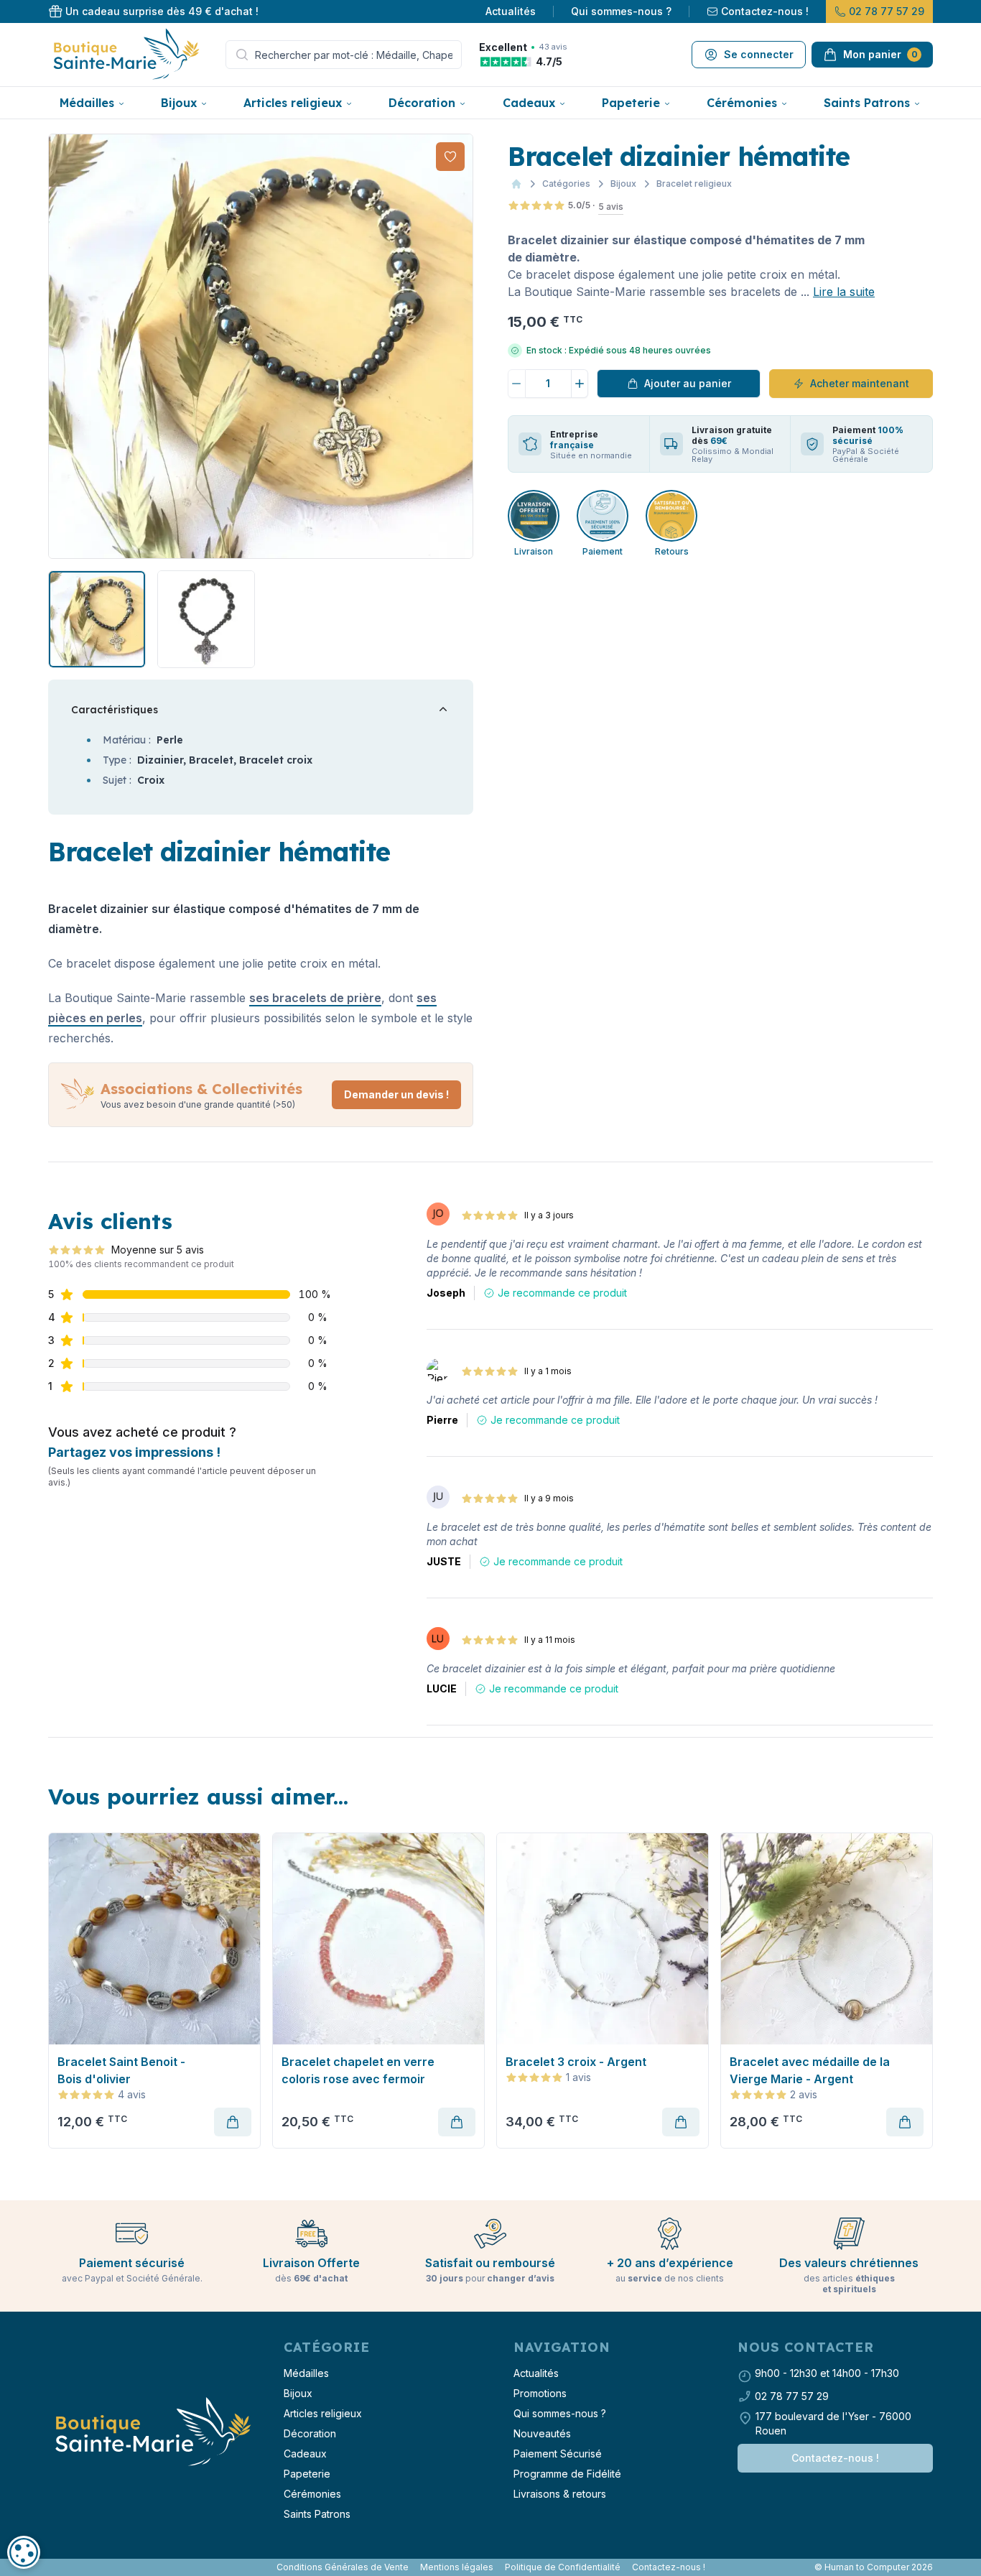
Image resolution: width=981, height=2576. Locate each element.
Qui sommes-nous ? (621, 11)
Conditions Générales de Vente (343, 2567)
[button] (61, 346)
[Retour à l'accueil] (152, 2432)
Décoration (422, 103)
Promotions (540, 2393)
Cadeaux (529, 103)
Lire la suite (844, 292)
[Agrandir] (261, 346)
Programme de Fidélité (567, 2474)
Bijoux (179, 103)
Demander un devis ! (396, 1094)
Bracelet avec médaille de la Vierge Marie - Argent (810, 2070)
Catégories (566, 184)
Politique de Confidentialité (563, 2567)
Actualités (511, 11)
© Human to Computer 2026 (874, 2567)
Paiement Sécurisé (558, 2454)
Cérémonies (742, 103)
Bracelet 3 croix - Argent (576, 2062)
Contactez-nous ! (765, 11)
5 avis (611, 207)
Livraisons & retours (560, 2494)
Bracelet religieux (694, 184)
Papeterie (631, 103)
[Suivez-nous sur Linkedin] (62, 2567)
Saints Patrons (867, 103)
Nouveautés (542, 2433)
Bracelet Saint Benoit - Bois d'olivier (121, 2070)
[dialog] (24, 2552)
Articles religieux (293, 103)
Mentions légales (457, 2567)
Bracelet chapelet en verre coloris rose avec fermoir (358, 2070)
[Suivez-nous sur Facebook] (51, 2567)
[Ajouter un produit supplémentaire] (580, 384)
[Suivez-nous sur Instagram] (57, 2567)
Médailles (87, 103)
